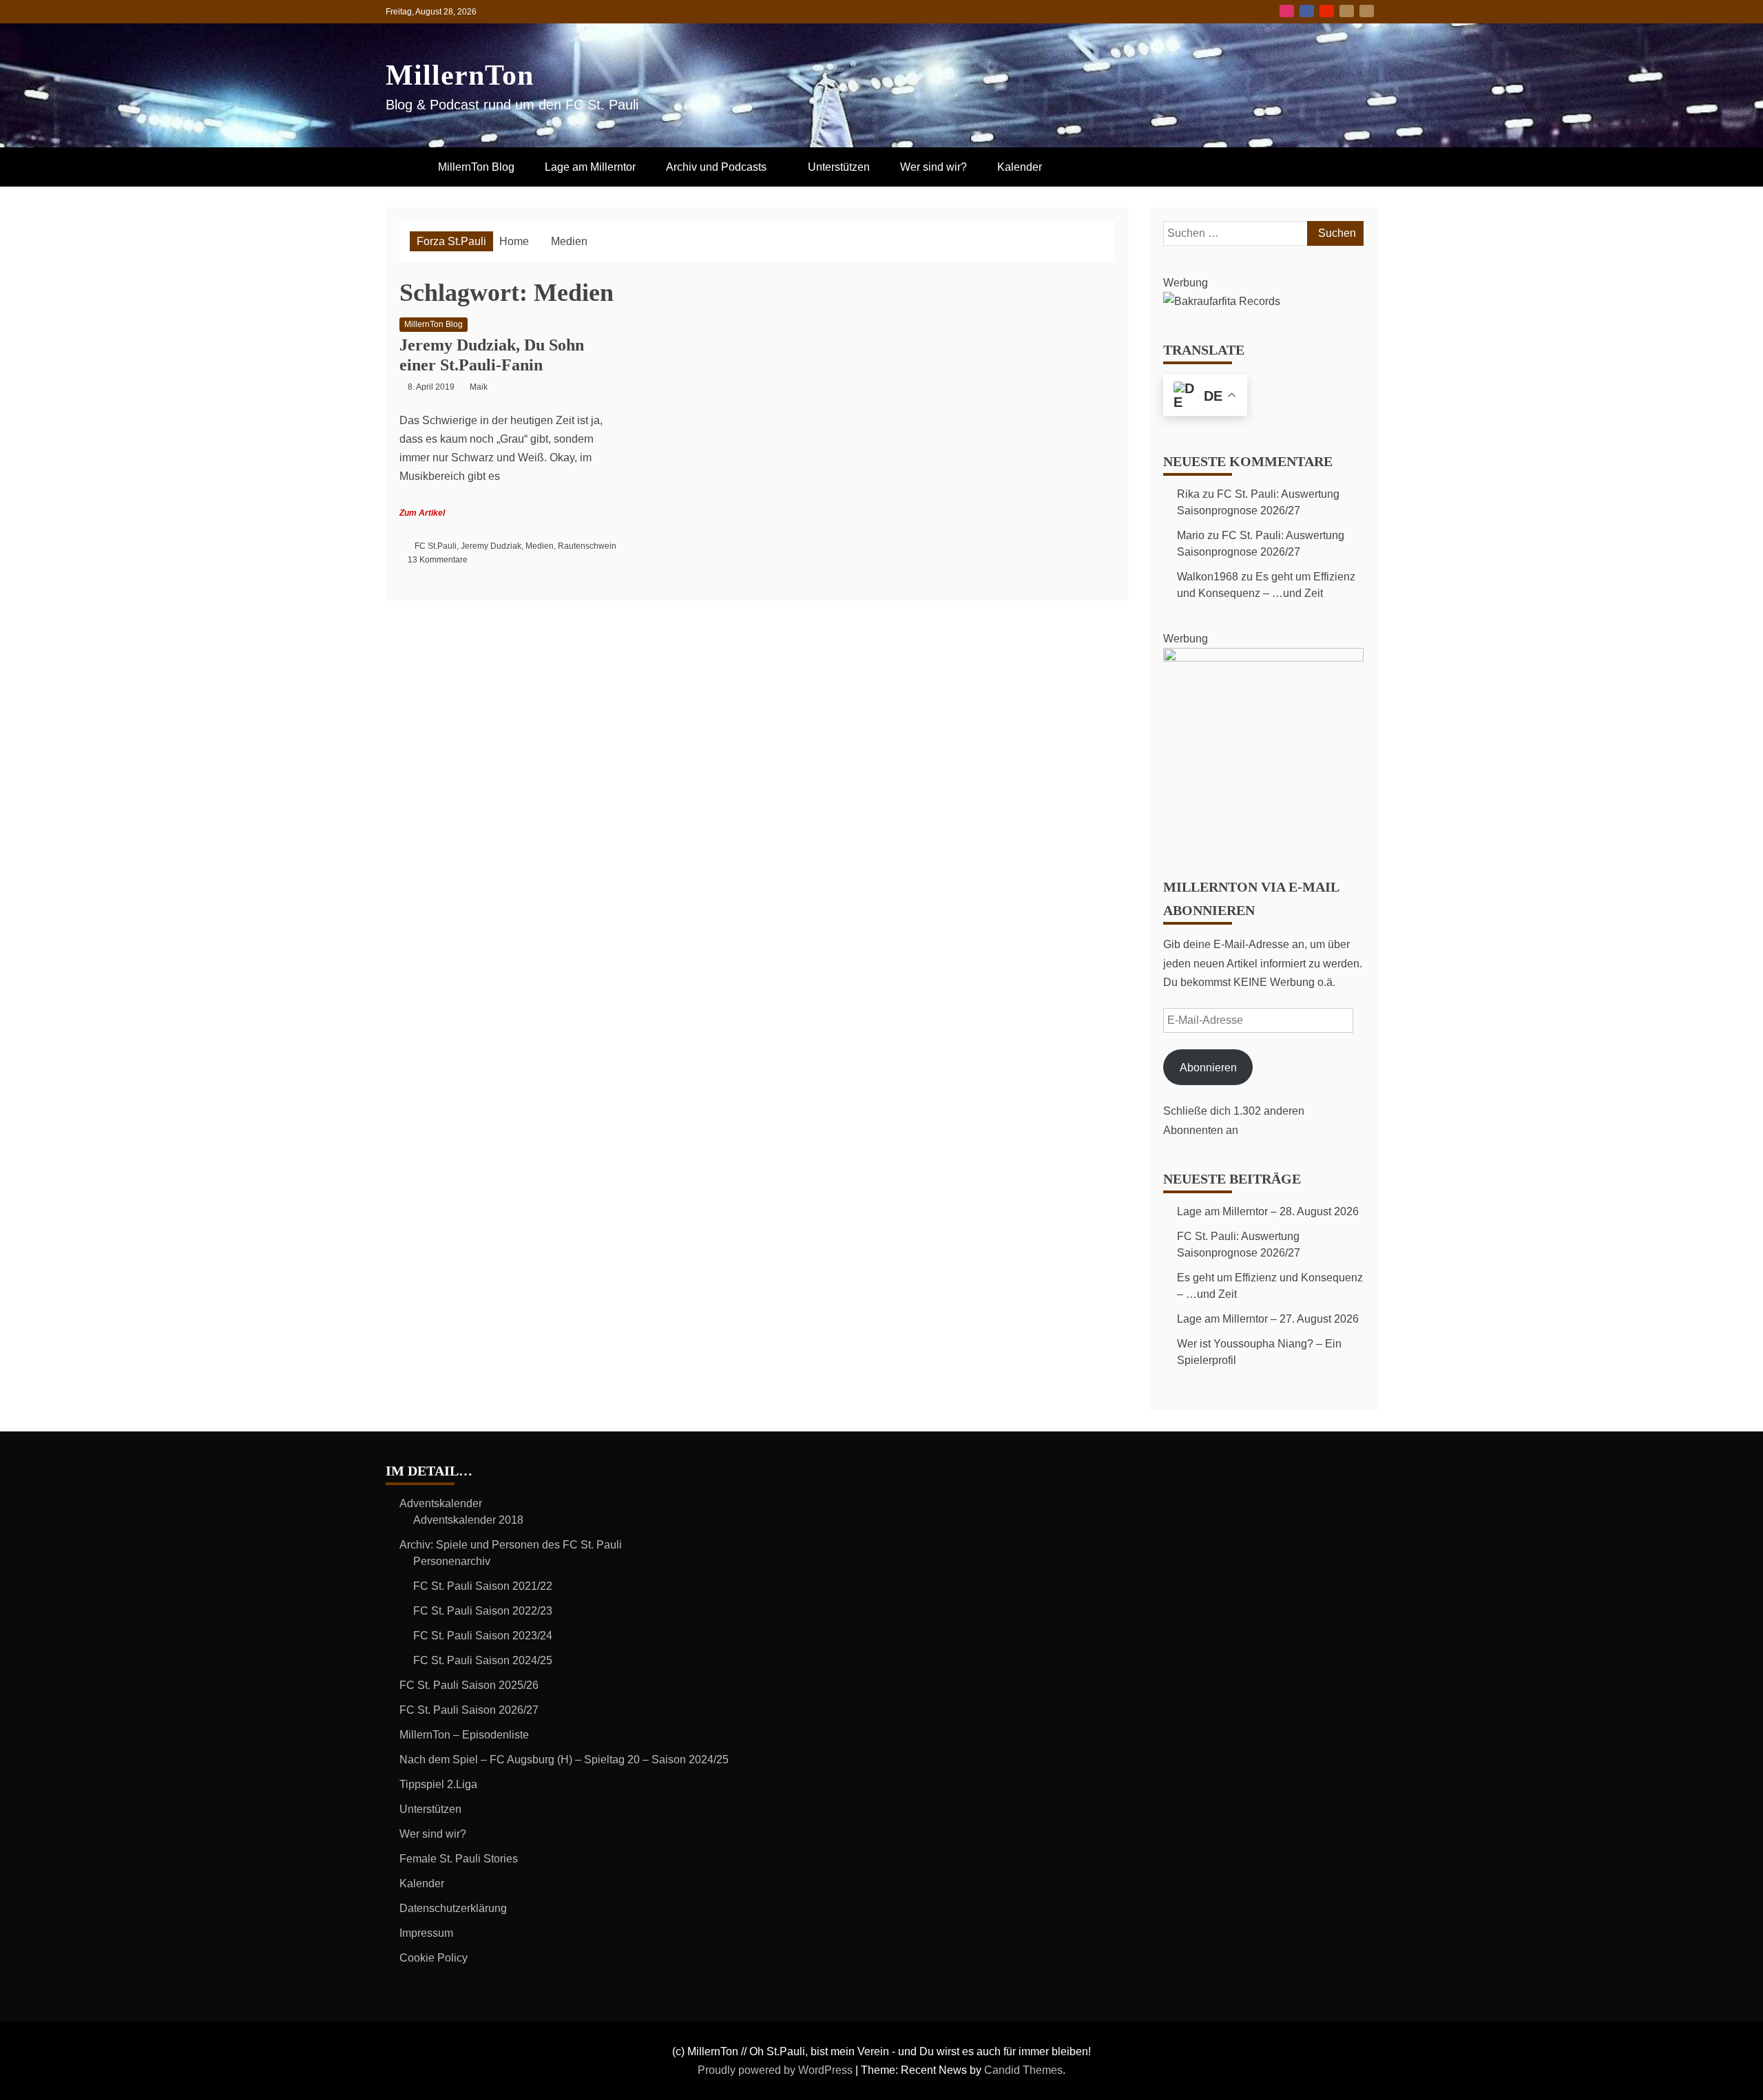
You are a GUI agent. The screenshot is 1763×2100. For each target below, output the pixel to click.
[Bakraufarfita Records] (1222, 301)
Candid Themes (1023, 2070)
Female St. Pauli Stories (459, 1859)
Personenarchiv (452, 1561)
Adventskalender (441, 1503)
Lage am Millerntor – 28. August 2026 (1268, 1211)
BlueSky (1347, 11)
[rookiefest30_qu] (1263, 658)
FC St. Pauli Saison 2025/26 (469, 1685)
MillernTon (460, 75)
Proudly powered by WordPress (776, 2070)
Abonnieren (1208, 1068)
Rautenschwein (587, 546)
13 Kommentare (438, 560)
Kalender (1020, 167)
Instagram (1287, 11)
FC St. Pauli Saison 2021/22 (483, 1586)
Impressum (426, 1933)
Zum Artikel (422, 513)
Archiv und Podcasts (716, 167)
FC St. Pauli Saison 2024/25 (483, 1660)
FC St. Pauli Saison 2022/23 (483, 1611)
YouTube (1327, 11)
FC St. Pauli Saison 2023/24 (483, 1636)
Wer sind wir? (933, 167)
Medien (540, 546)
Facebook (1307, 11)
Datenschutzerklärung (453, 1908)
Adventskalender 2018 (468, 1520)
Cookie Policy (434, 1958)
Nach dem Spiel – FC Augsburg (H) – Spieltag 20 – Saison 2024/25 (564, 1760)
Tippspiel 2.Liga (438, 1784)
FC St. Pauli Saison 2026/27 (469, 1710)
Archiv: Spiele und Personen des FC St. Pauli (511, 1545)
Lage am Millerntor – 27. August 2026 (1268, 1319)
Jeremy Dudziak (491, 546)
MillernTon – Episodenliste (464, 1735)
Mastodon (1367, 11)
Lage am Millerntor (590, 167)
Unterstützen (839, 167)
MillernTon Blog (476, 167)
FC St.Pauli (436, 546)
